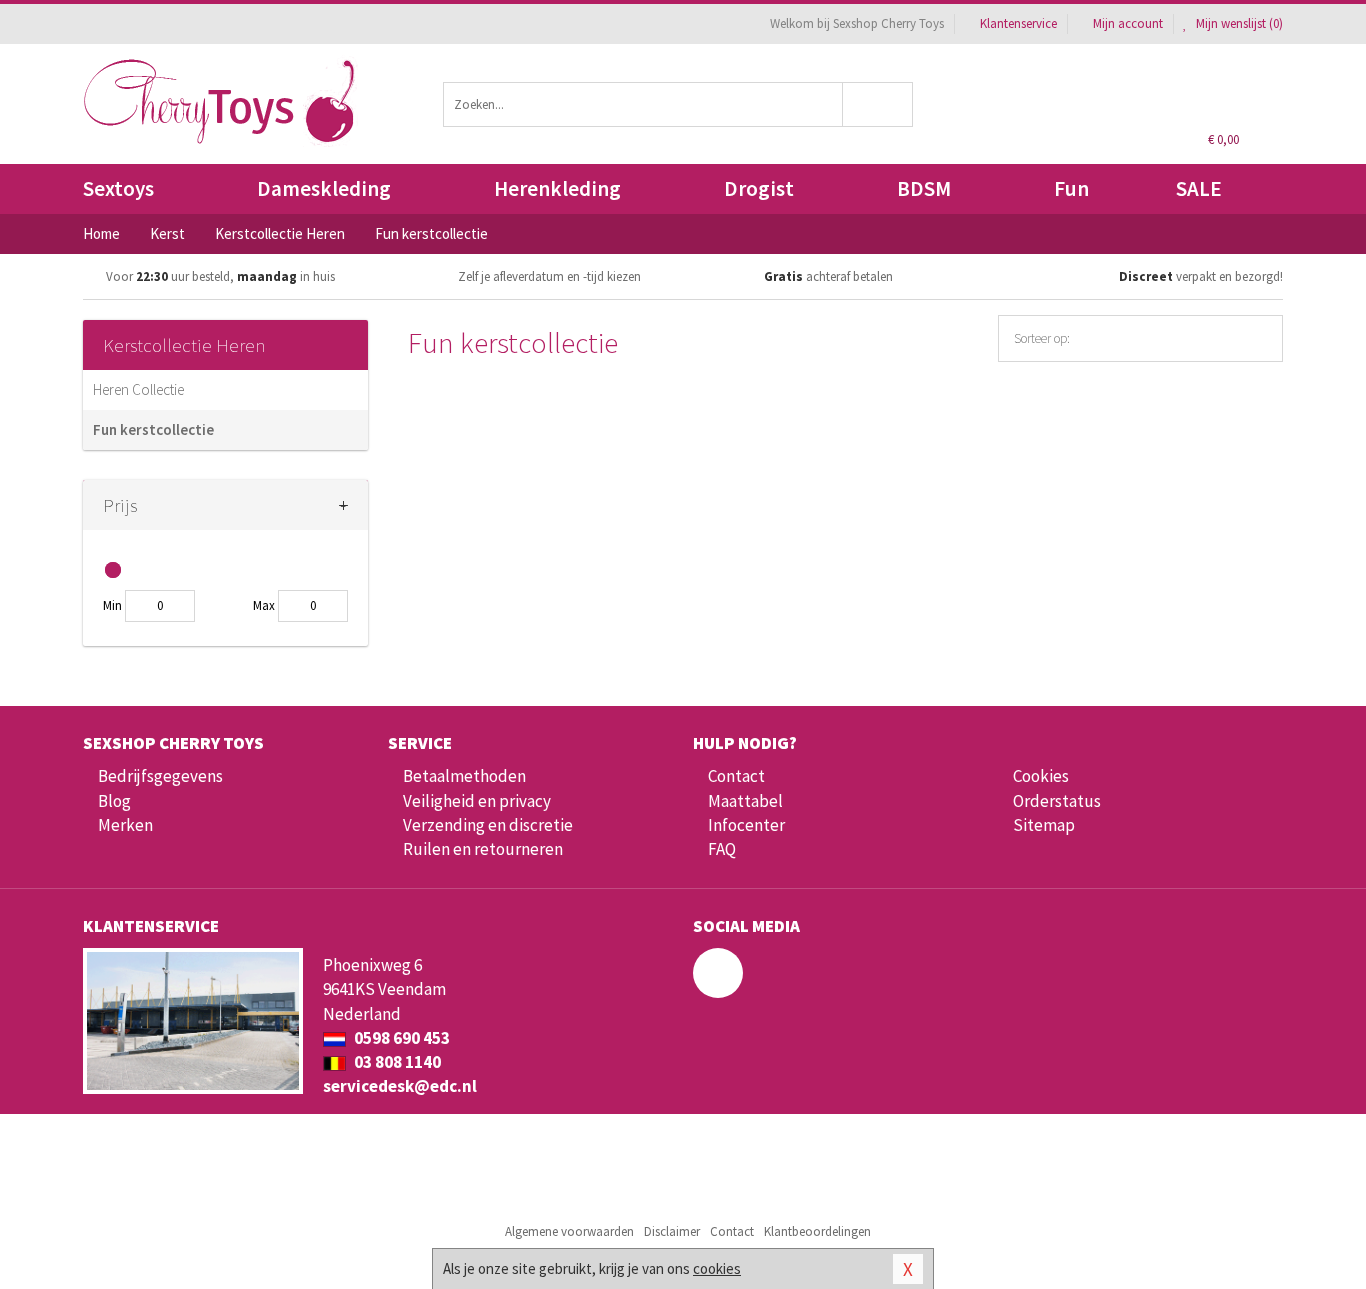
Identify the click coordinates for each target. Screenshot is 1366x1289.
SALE (1199, 188)
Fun (1071, 188)
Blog (114, 801)
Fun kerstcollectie (153, 429)
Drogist (759, 188)
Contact (736, 776)
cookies (717, 1268)
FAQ (722, 849)
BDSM (924, 188)
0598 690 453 (400, 1038)
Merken (125, 825)
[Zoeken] (878, 104)
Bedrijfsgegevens (160, 776)
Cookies (1041, 776)
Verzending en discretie (488, 825)
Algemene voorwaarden (569, 1231)
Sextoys (118, 188)
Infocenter (746, 825)
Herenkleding (557, 188)
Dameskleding (324, 188)
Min (112, 605)
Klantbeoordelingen (817, 1231)
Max (264, 605)
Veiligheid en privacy (477, 801)
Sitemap (1044, 825)
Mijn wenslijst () (1238, 23)
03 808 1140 (396, 1062)
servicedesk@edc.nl (400, 1086)
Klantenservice (1018, 23)
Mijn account (1128, 23)
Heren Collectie (138, 389)
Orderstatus (1057, 801)
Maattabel (745, 801)
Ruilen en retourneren (483, 849)
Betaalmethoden (464, 776)
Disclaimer (672, 1231)
